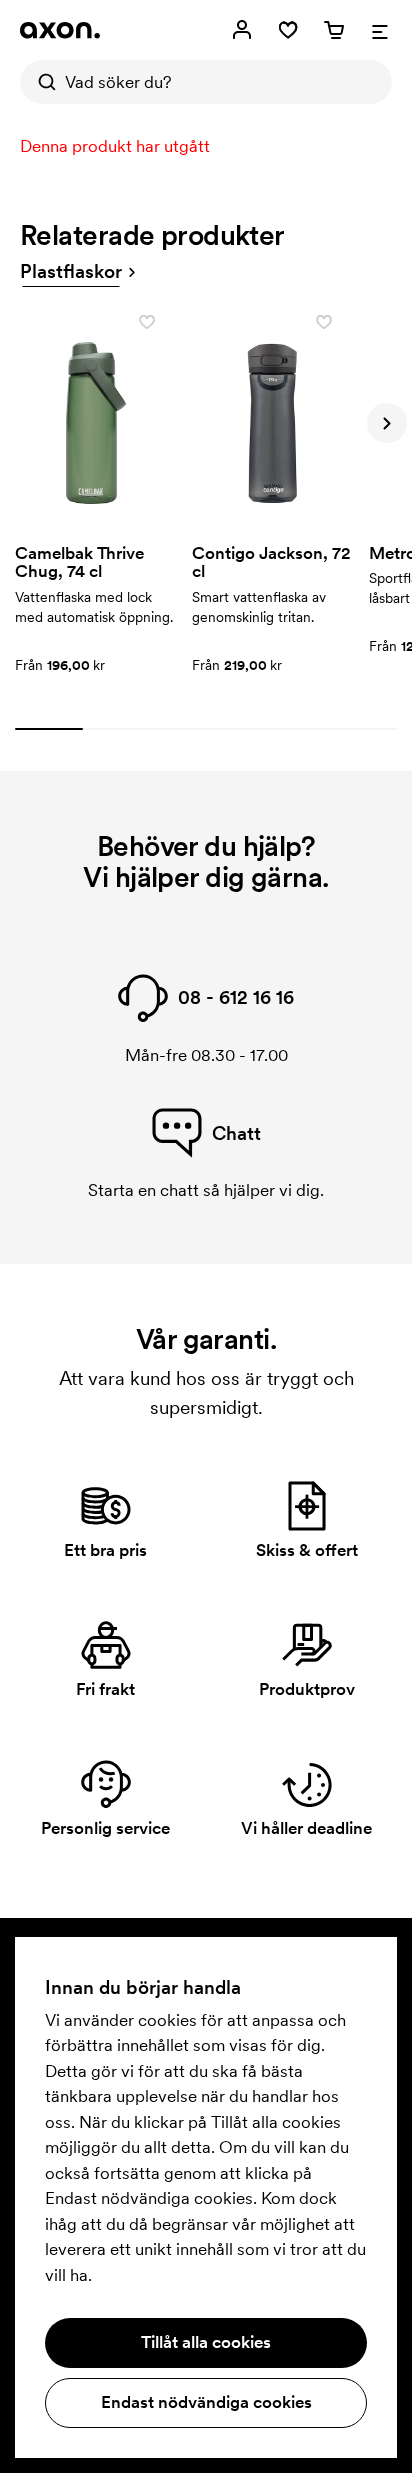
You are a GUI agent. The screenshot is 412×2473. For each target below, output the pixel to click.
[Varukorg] (334, 30)
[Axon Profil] (60, 30)
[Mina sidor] (242, 30)
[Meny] (380, 30)
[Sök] (42, 82)
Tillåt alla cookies (206, 2342)
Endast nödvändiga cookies (206, 2402)
